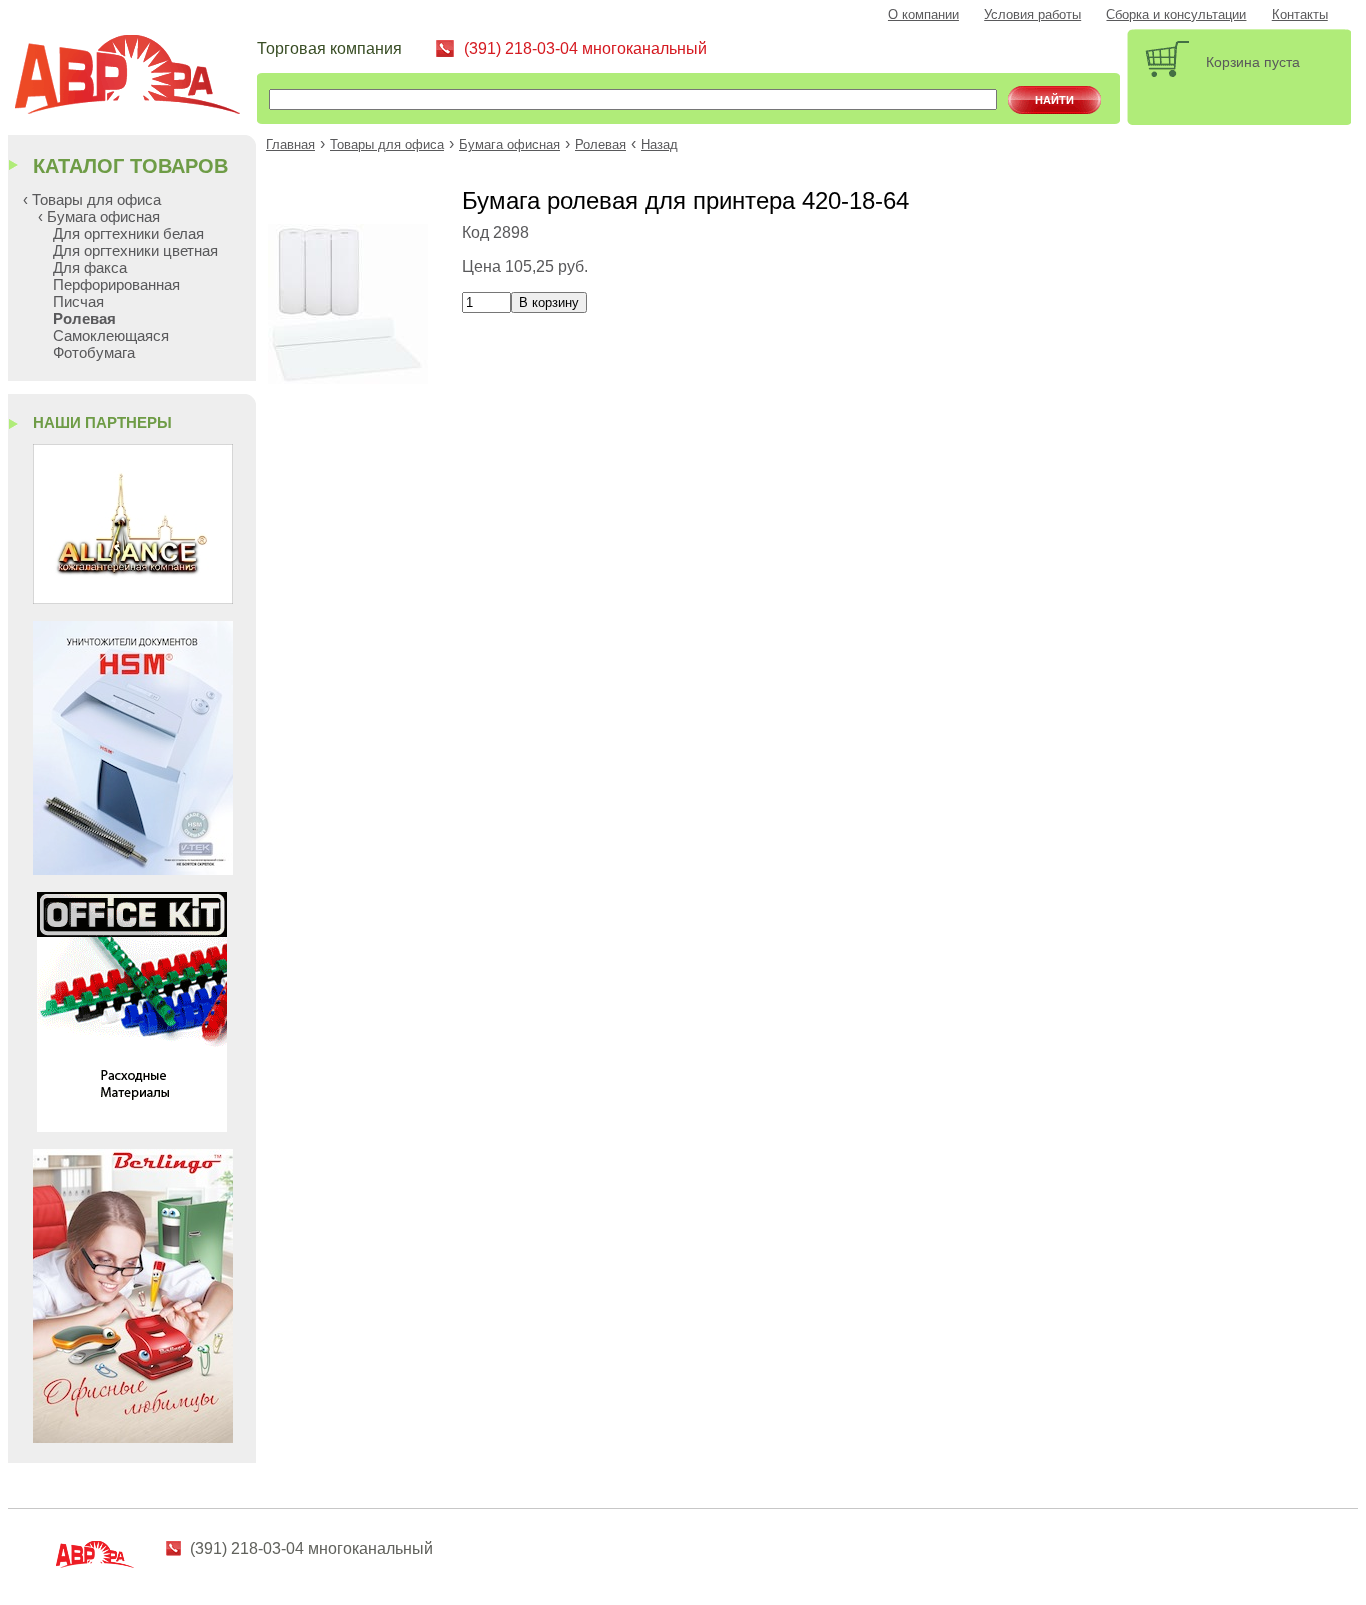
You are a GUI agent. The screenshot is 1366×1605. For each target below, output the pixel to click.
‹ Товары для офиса (92, 199)
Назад (659, 145)
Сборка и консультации (1176, 15)
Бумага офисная (509, 145)
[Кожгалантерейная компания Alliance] (133, 598)
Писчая (78, 301)
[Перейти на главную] (135, 77)
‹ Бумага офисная (99, 216)
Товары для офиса (387, 145)
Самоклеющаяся (111, 335)
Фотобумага (94, 352)
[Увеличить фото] (348, 378)
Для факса (90, 267)
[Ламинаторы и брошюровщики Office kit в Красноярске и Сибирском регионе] (132, 1126)
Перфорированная (116, 284)
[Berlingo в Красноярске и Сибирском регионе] (133, 1437)
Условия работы (1032, 15)
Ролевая (600, 145)
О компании (923, 15)
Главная (290, 145)
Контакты (1300, 15)
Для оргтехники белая (128, 233)
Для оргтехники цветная (135, 250)
